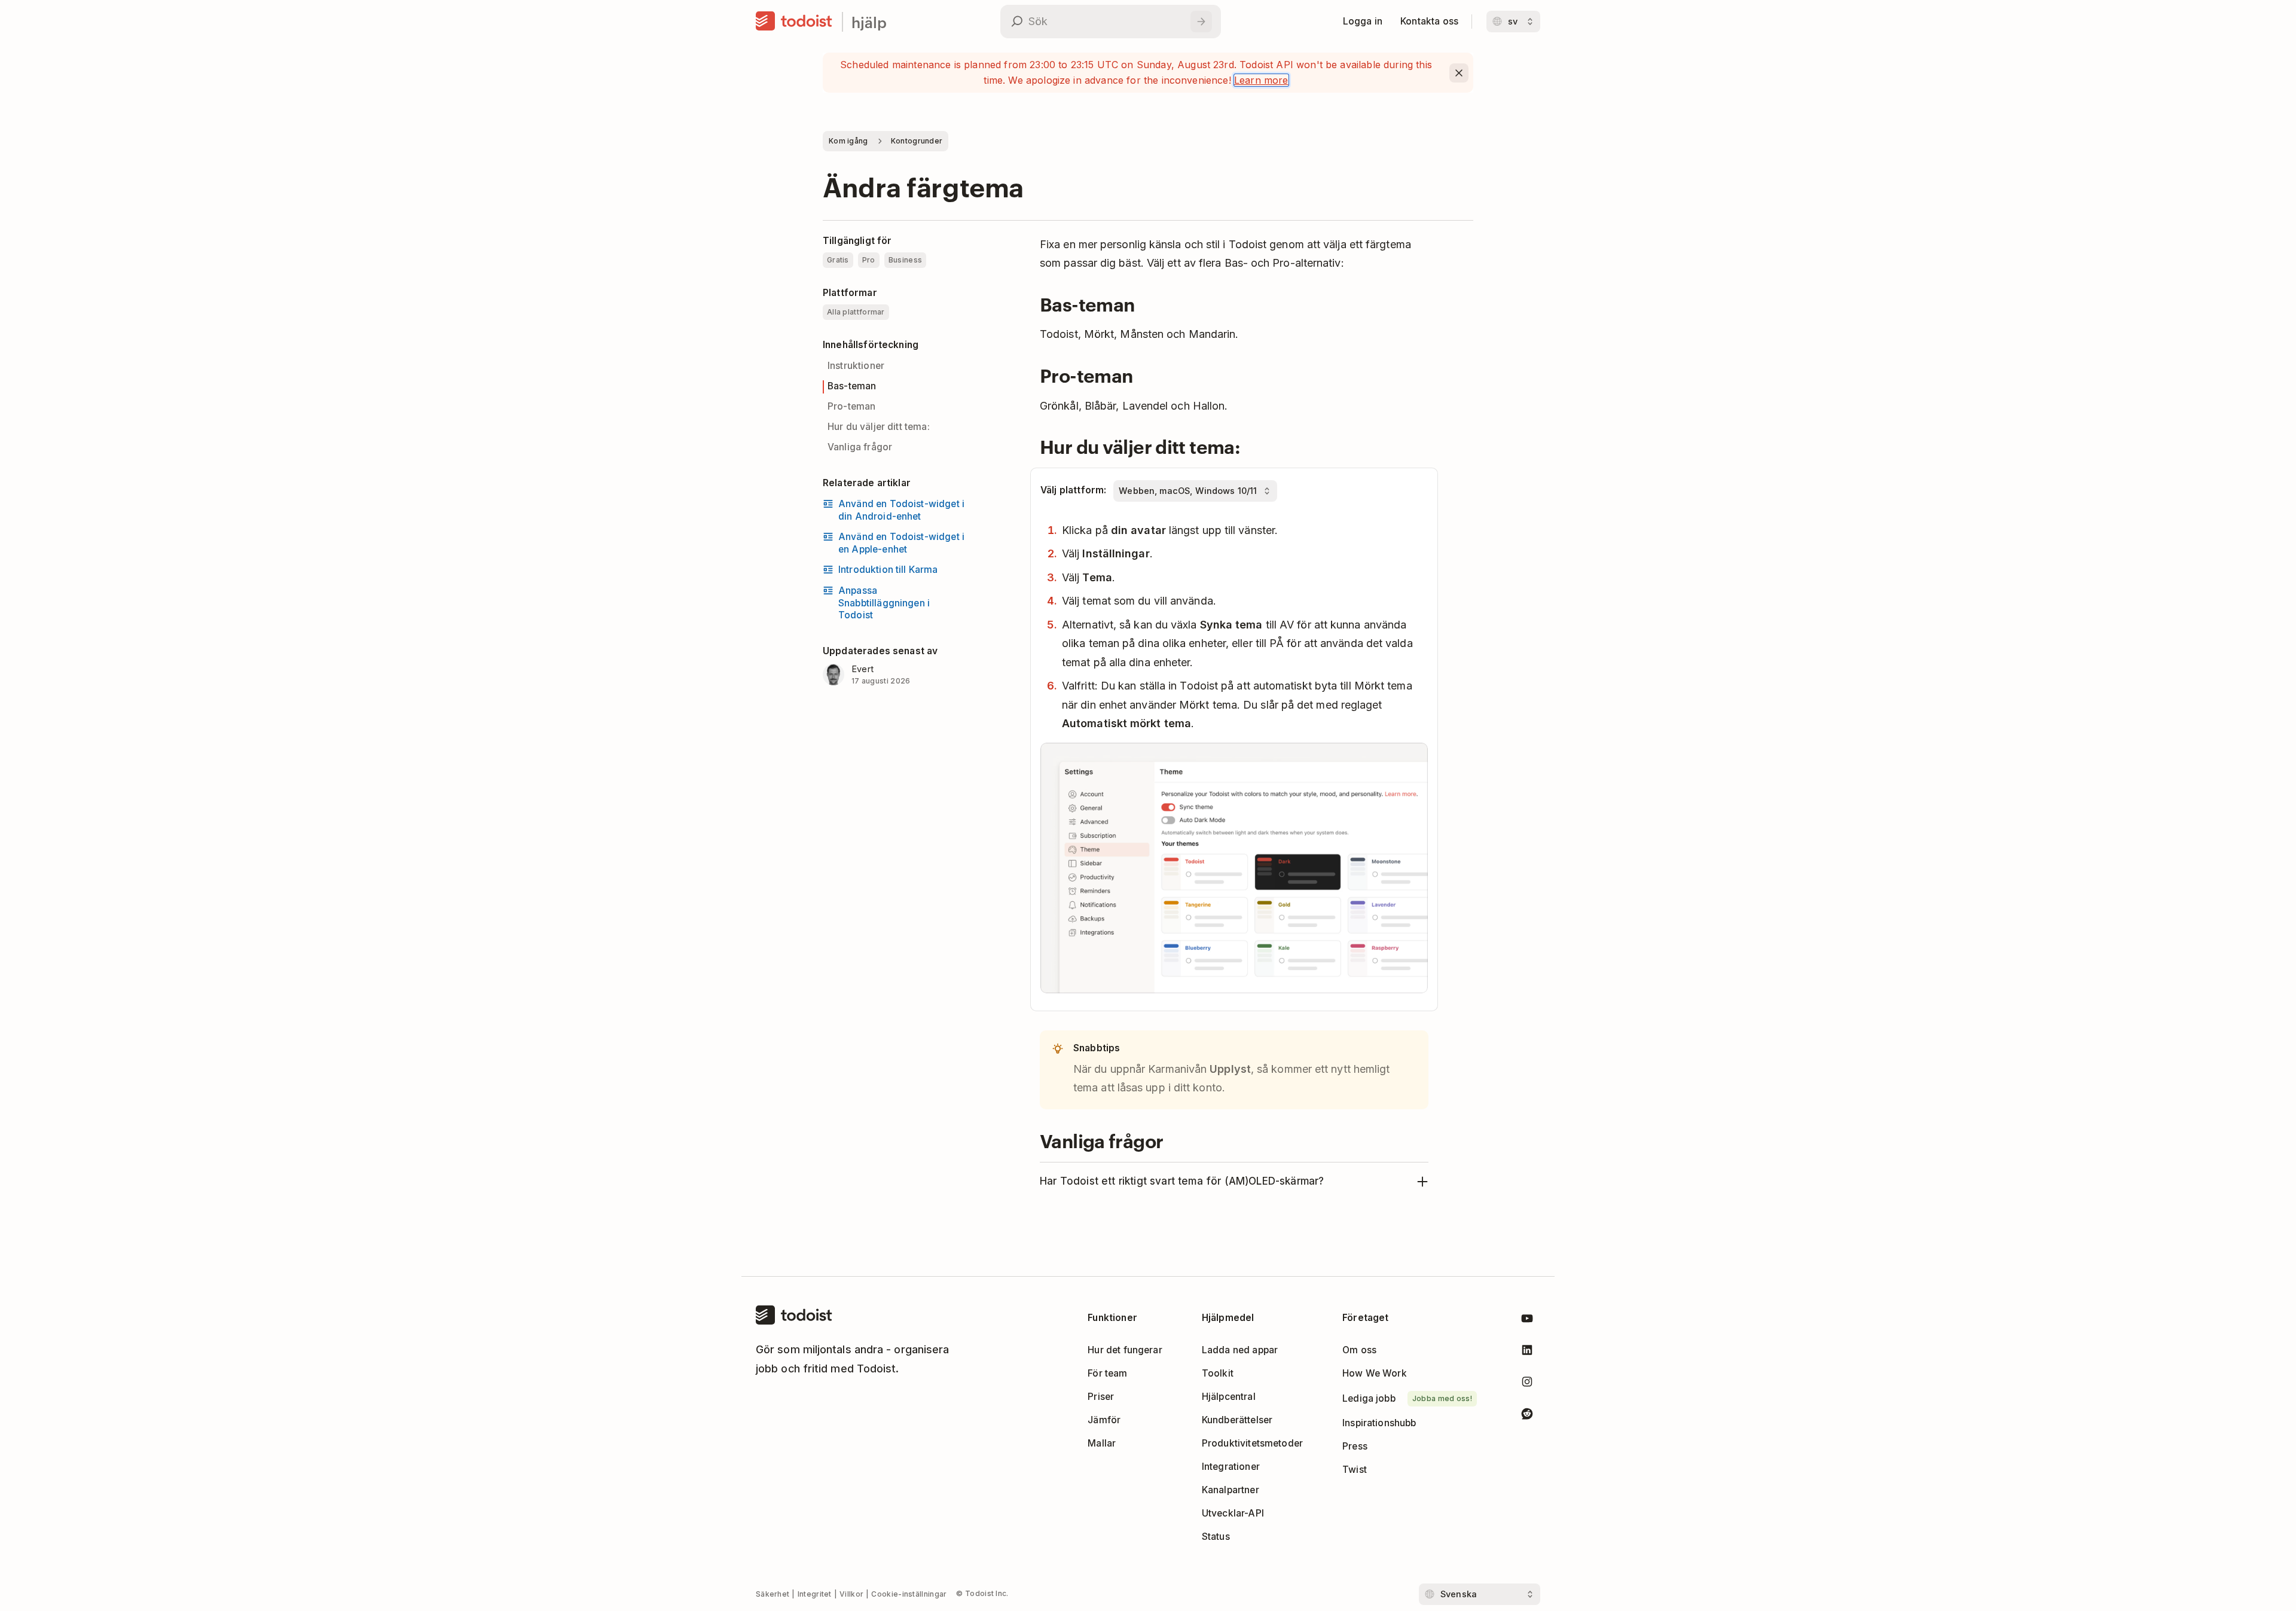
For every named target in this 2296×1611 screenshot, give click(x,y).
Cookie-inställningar (909, 1594)
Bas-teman (852, 386)
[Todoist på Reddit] (1527, 1416)
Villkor (851, 1594)
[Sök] (1201, 22)
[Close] (1459, 73)
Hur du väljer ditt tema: (879, 427)
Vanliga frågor (860, 447)
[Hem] (794, 22)
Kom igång (848, 141)
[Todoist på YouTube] (1527, 1321)
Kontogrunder (917, 141)
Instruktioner (856, 366)
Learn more (1261, 80)
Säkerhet (773, 1594)
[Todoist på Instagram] (1527, 1384)
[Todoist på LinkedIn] (1527, 1352)
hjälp (869, 22)
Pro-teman (851, 406)
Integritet (815, 1594)
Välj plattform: (1073, 490)
